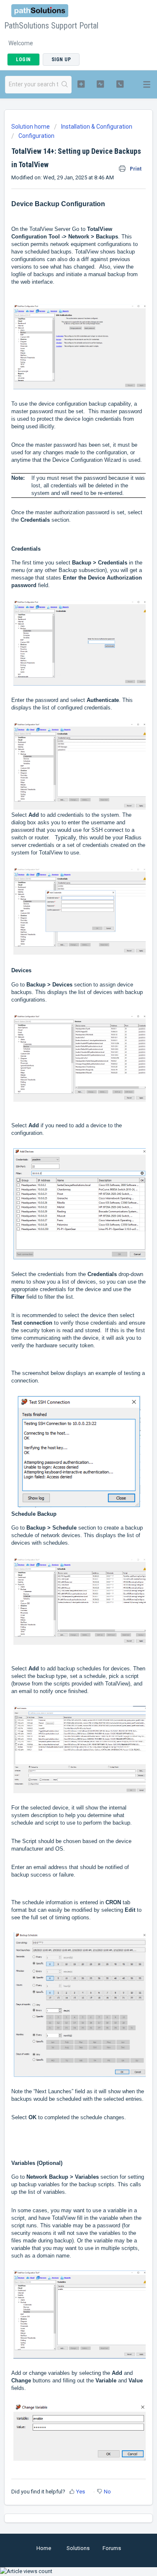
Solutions (78, 2548)
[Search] (65, 85)
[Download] (63, 1325)
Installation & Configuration (97, 127)
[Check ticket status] (100, 84)
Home (44, 2548)
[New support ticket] (81, 84)
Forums (112, 2548)
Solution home (31, 127)
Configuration (36, 136)
